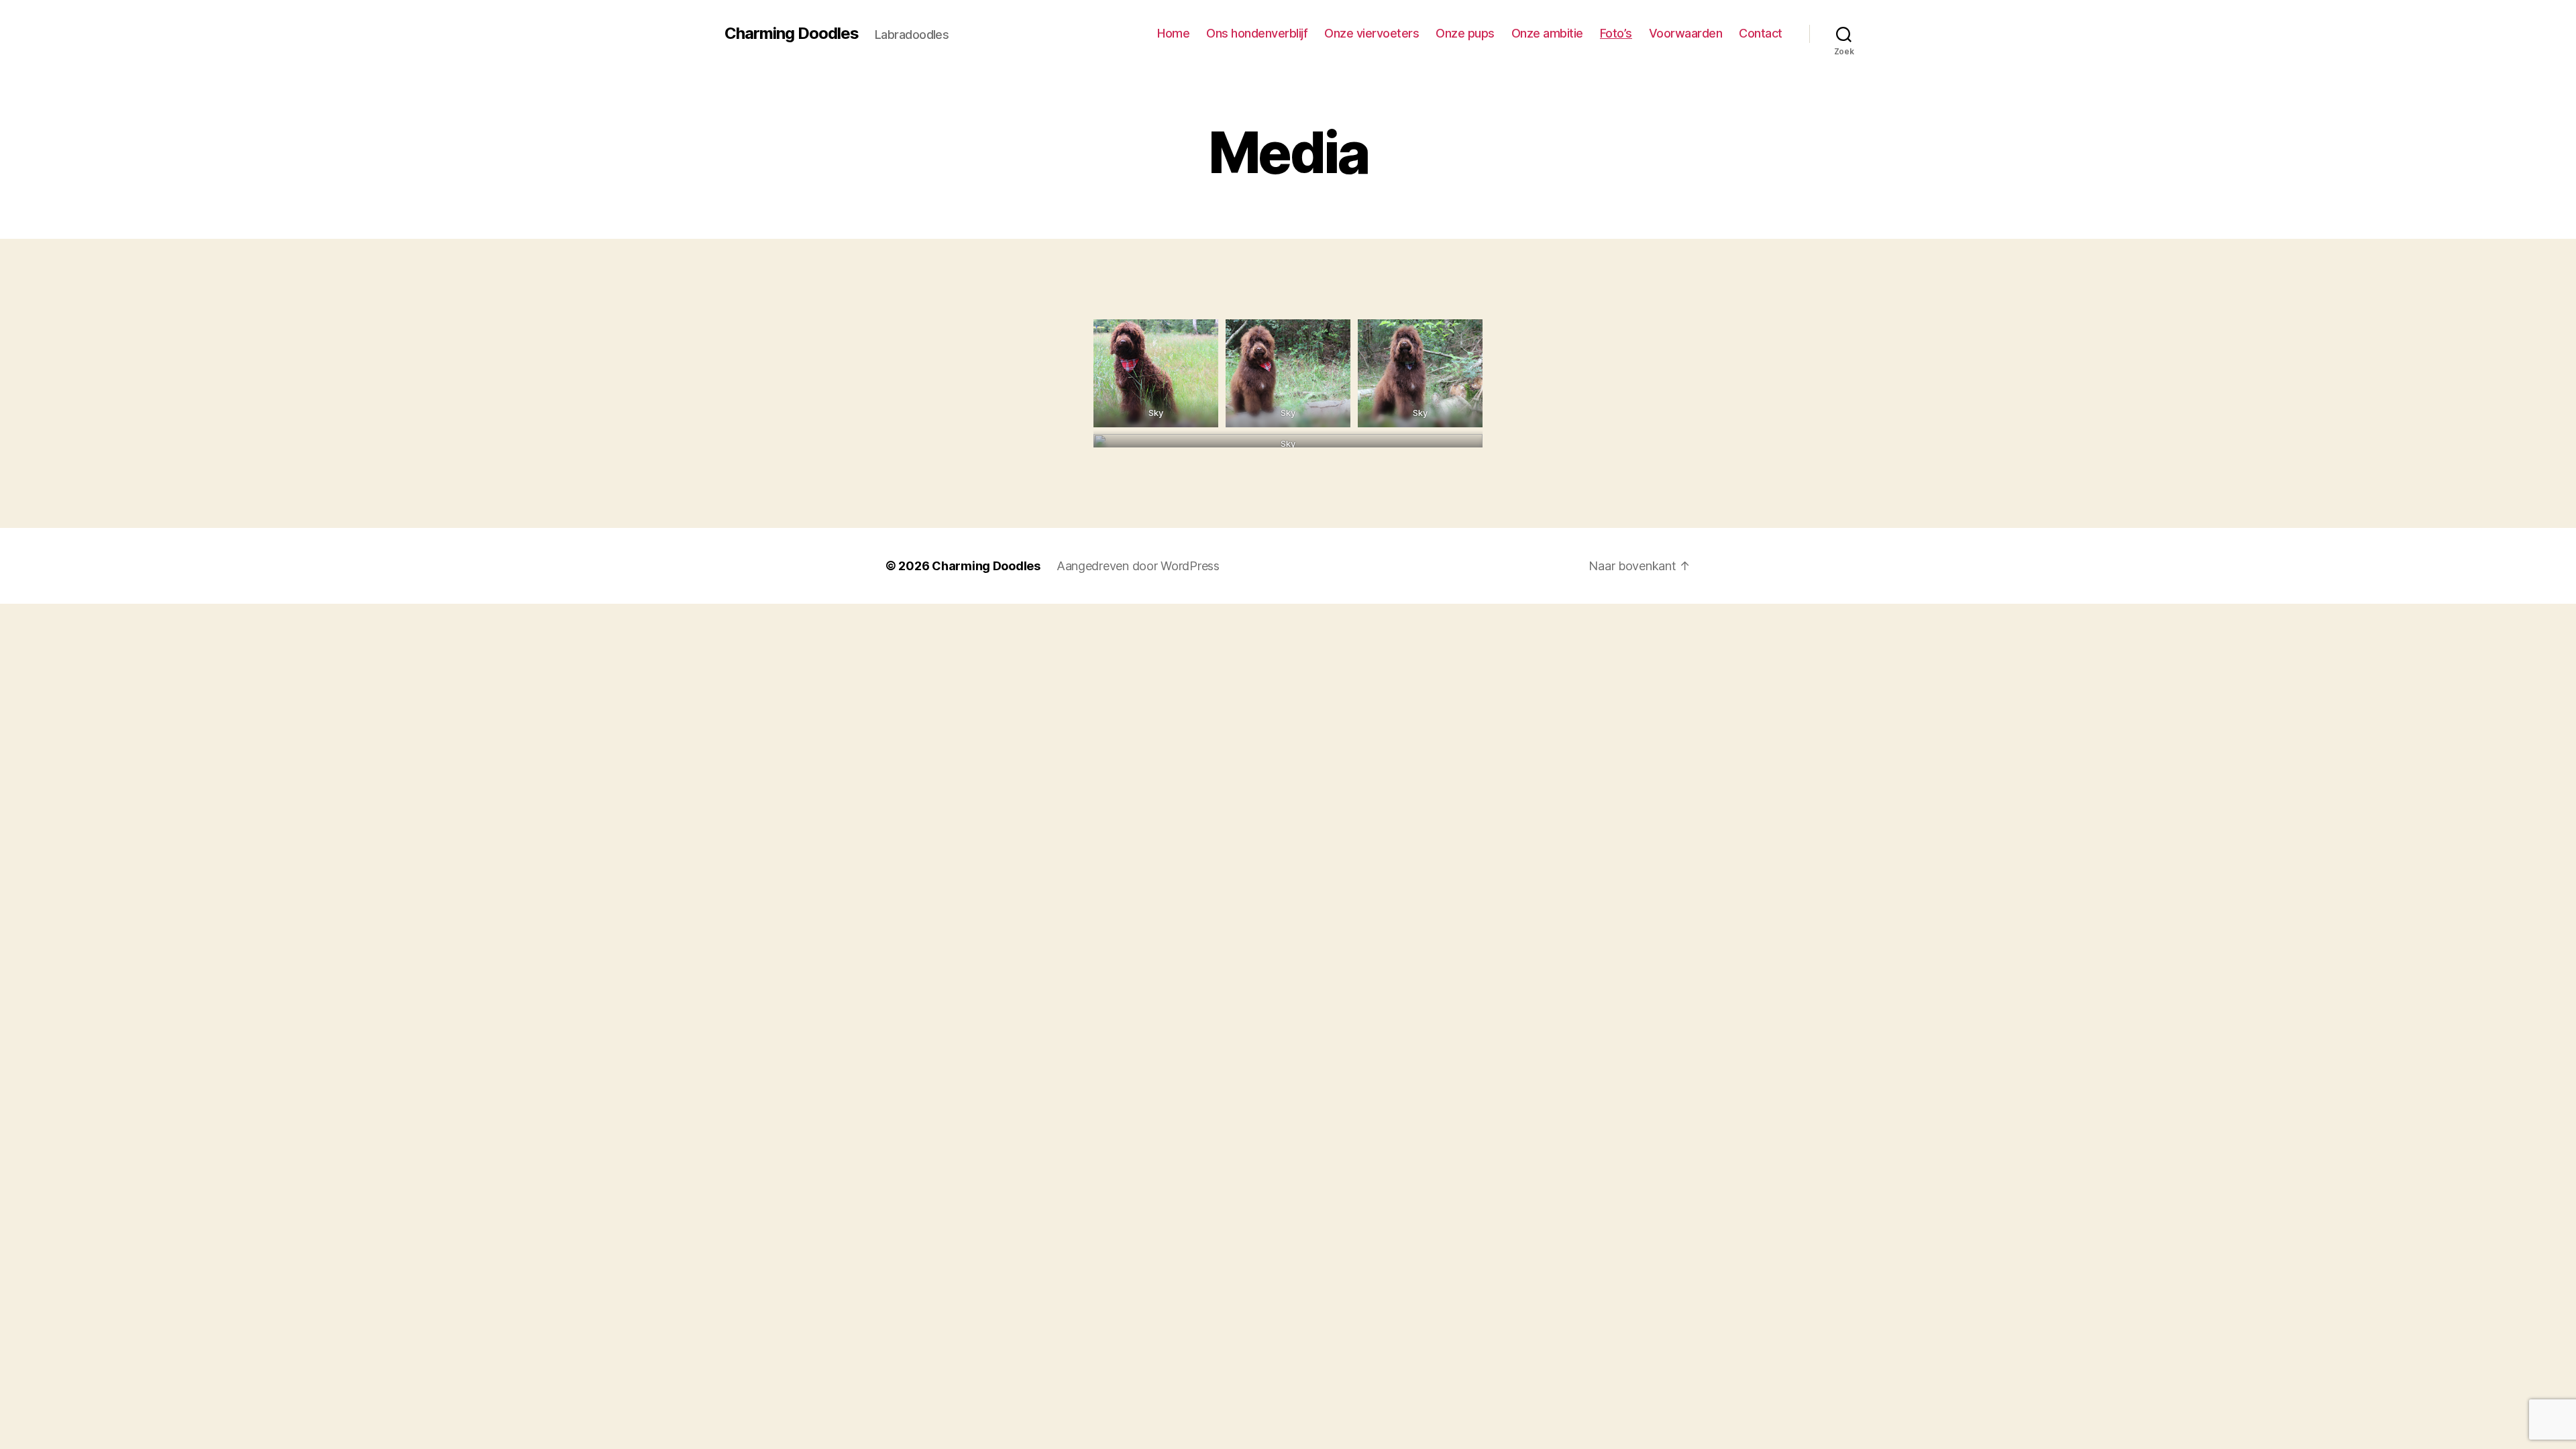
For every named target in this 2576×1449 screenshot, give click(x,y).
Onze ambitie (1547, 33)
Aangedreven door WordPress (1138, 566)
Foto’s (1616, 33)
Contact (1761, 33)
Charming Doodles (792, 34)
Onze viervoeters (1372, 33)
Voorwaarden (1686, 33)
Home (1173, 33)
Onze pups (1465, 33)
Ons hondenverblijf (1257, 33)
